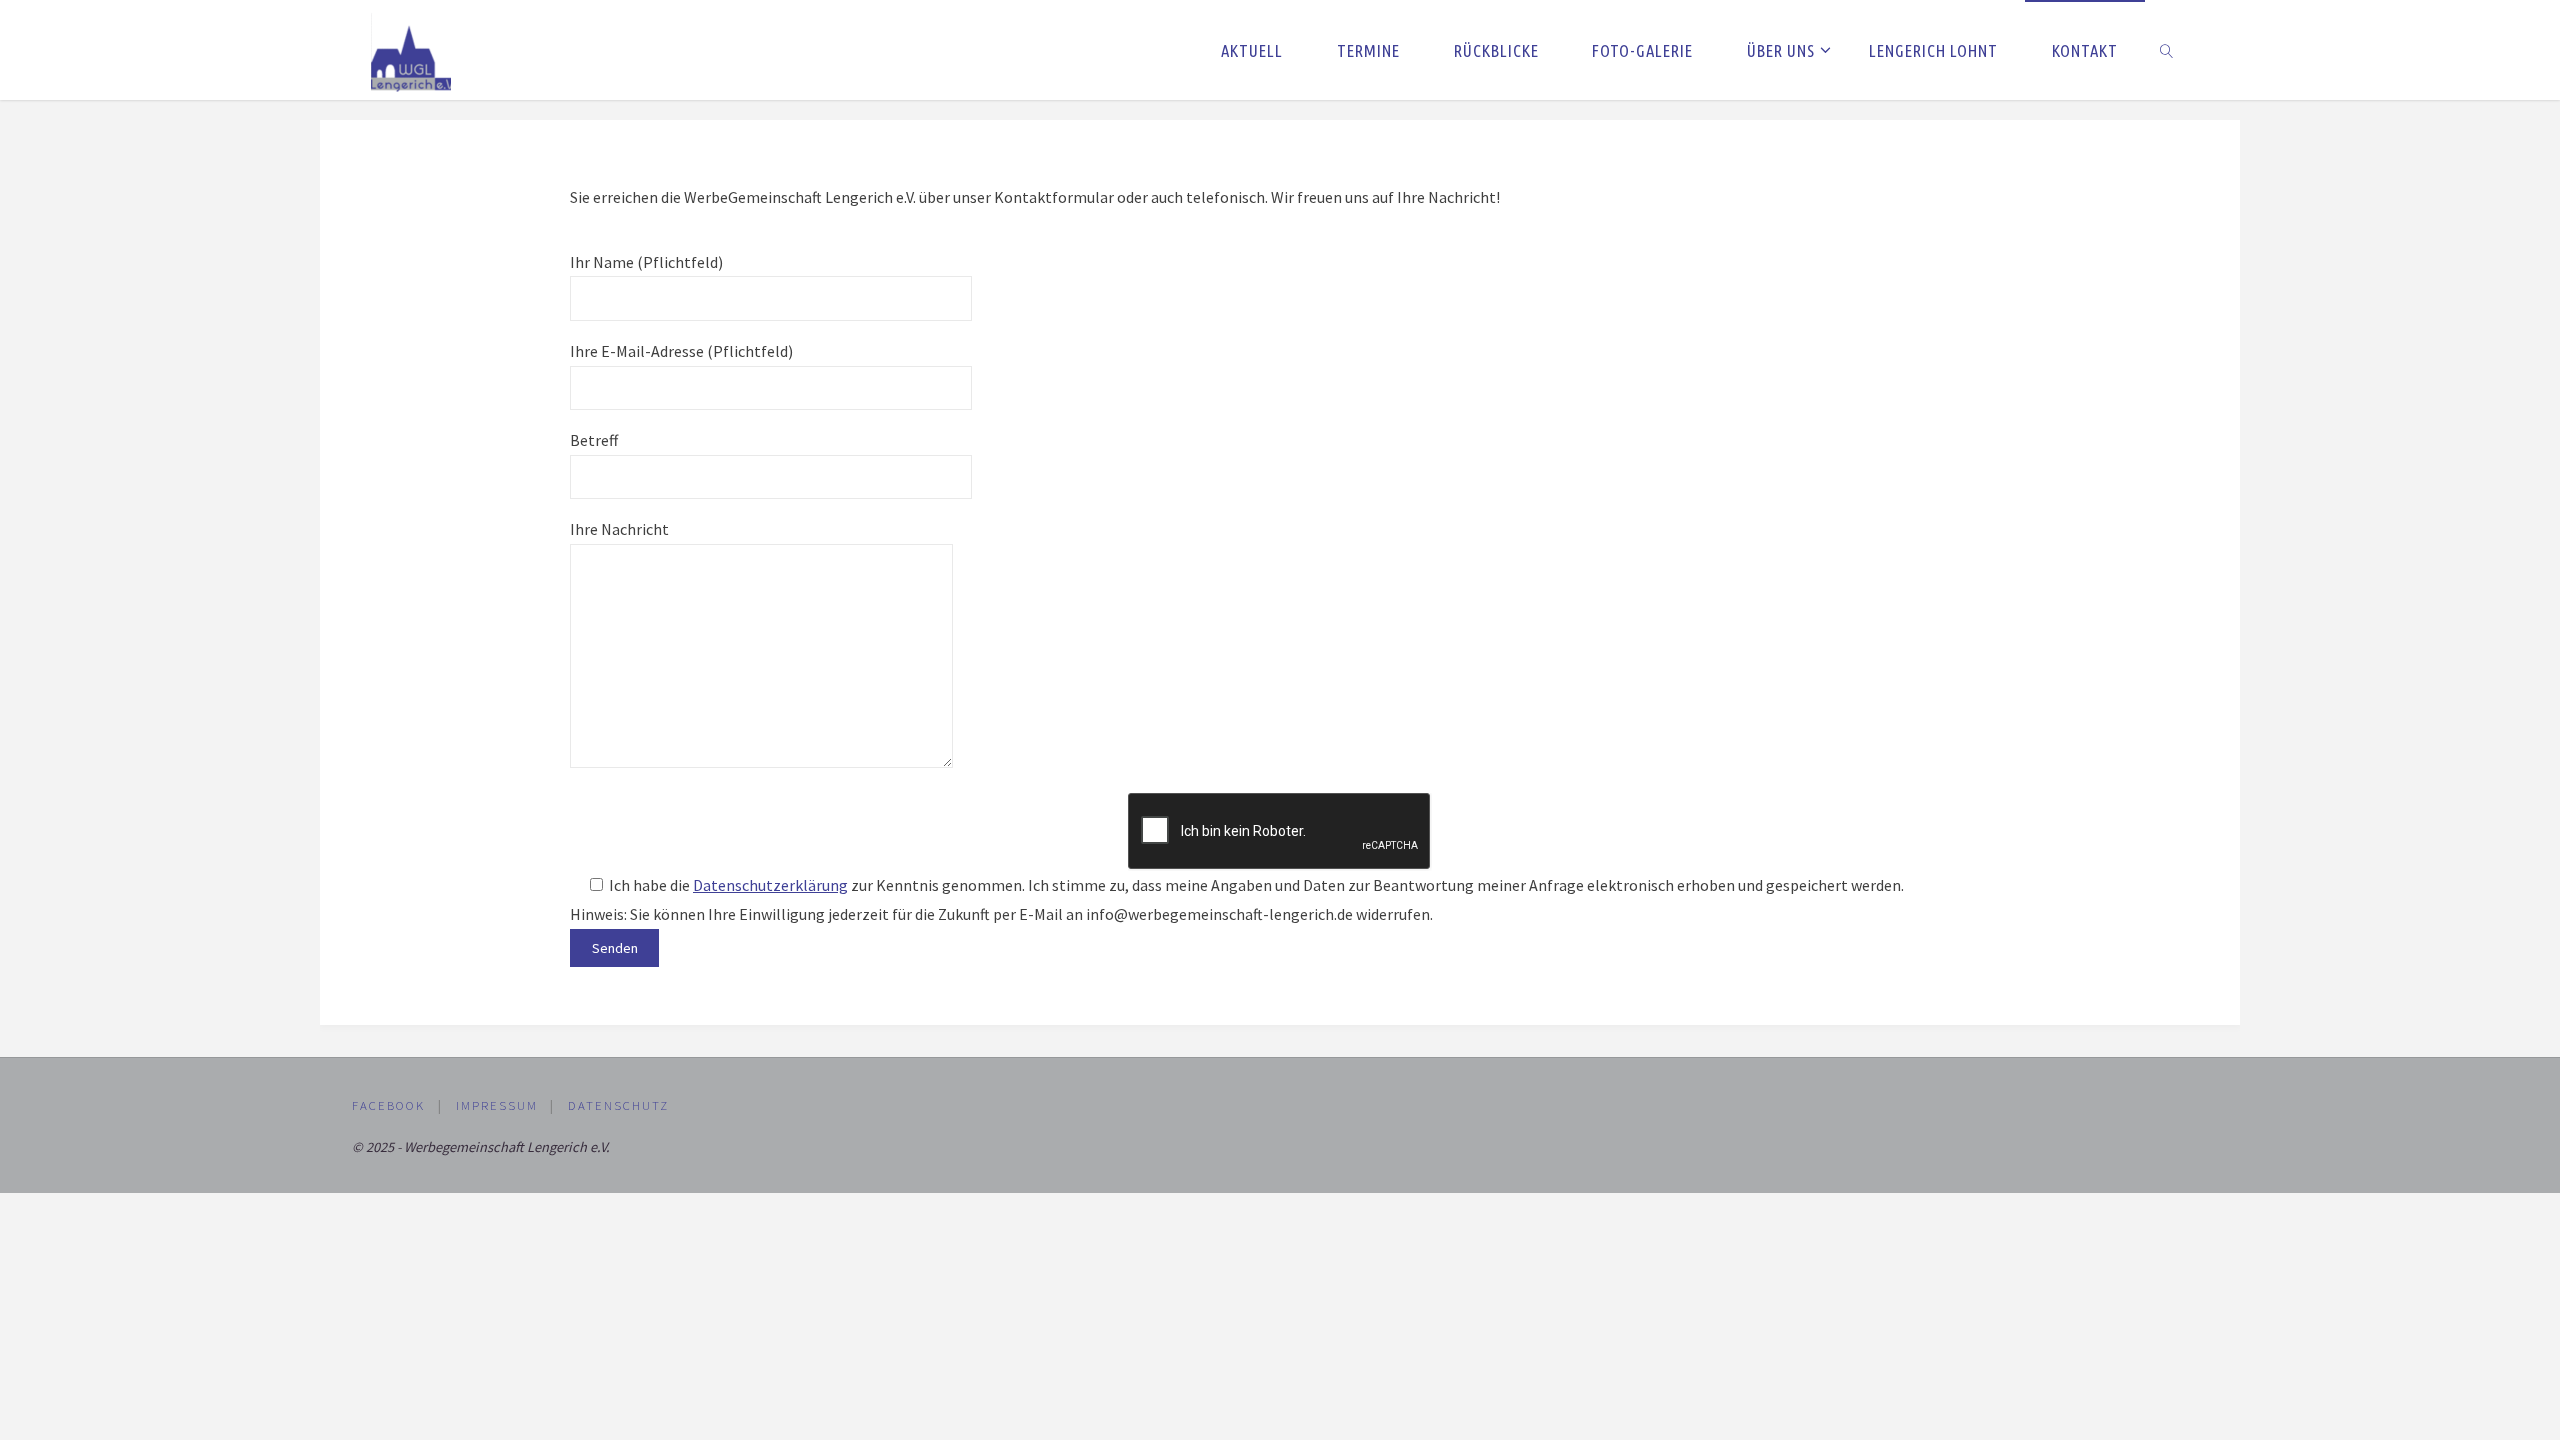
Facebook (388, 1105)
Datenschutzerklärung (770, 885)
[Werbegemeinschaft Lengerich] (411, 50)
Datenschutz (618, 1105)
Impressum (497, 1105)
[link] (2167, 50)
